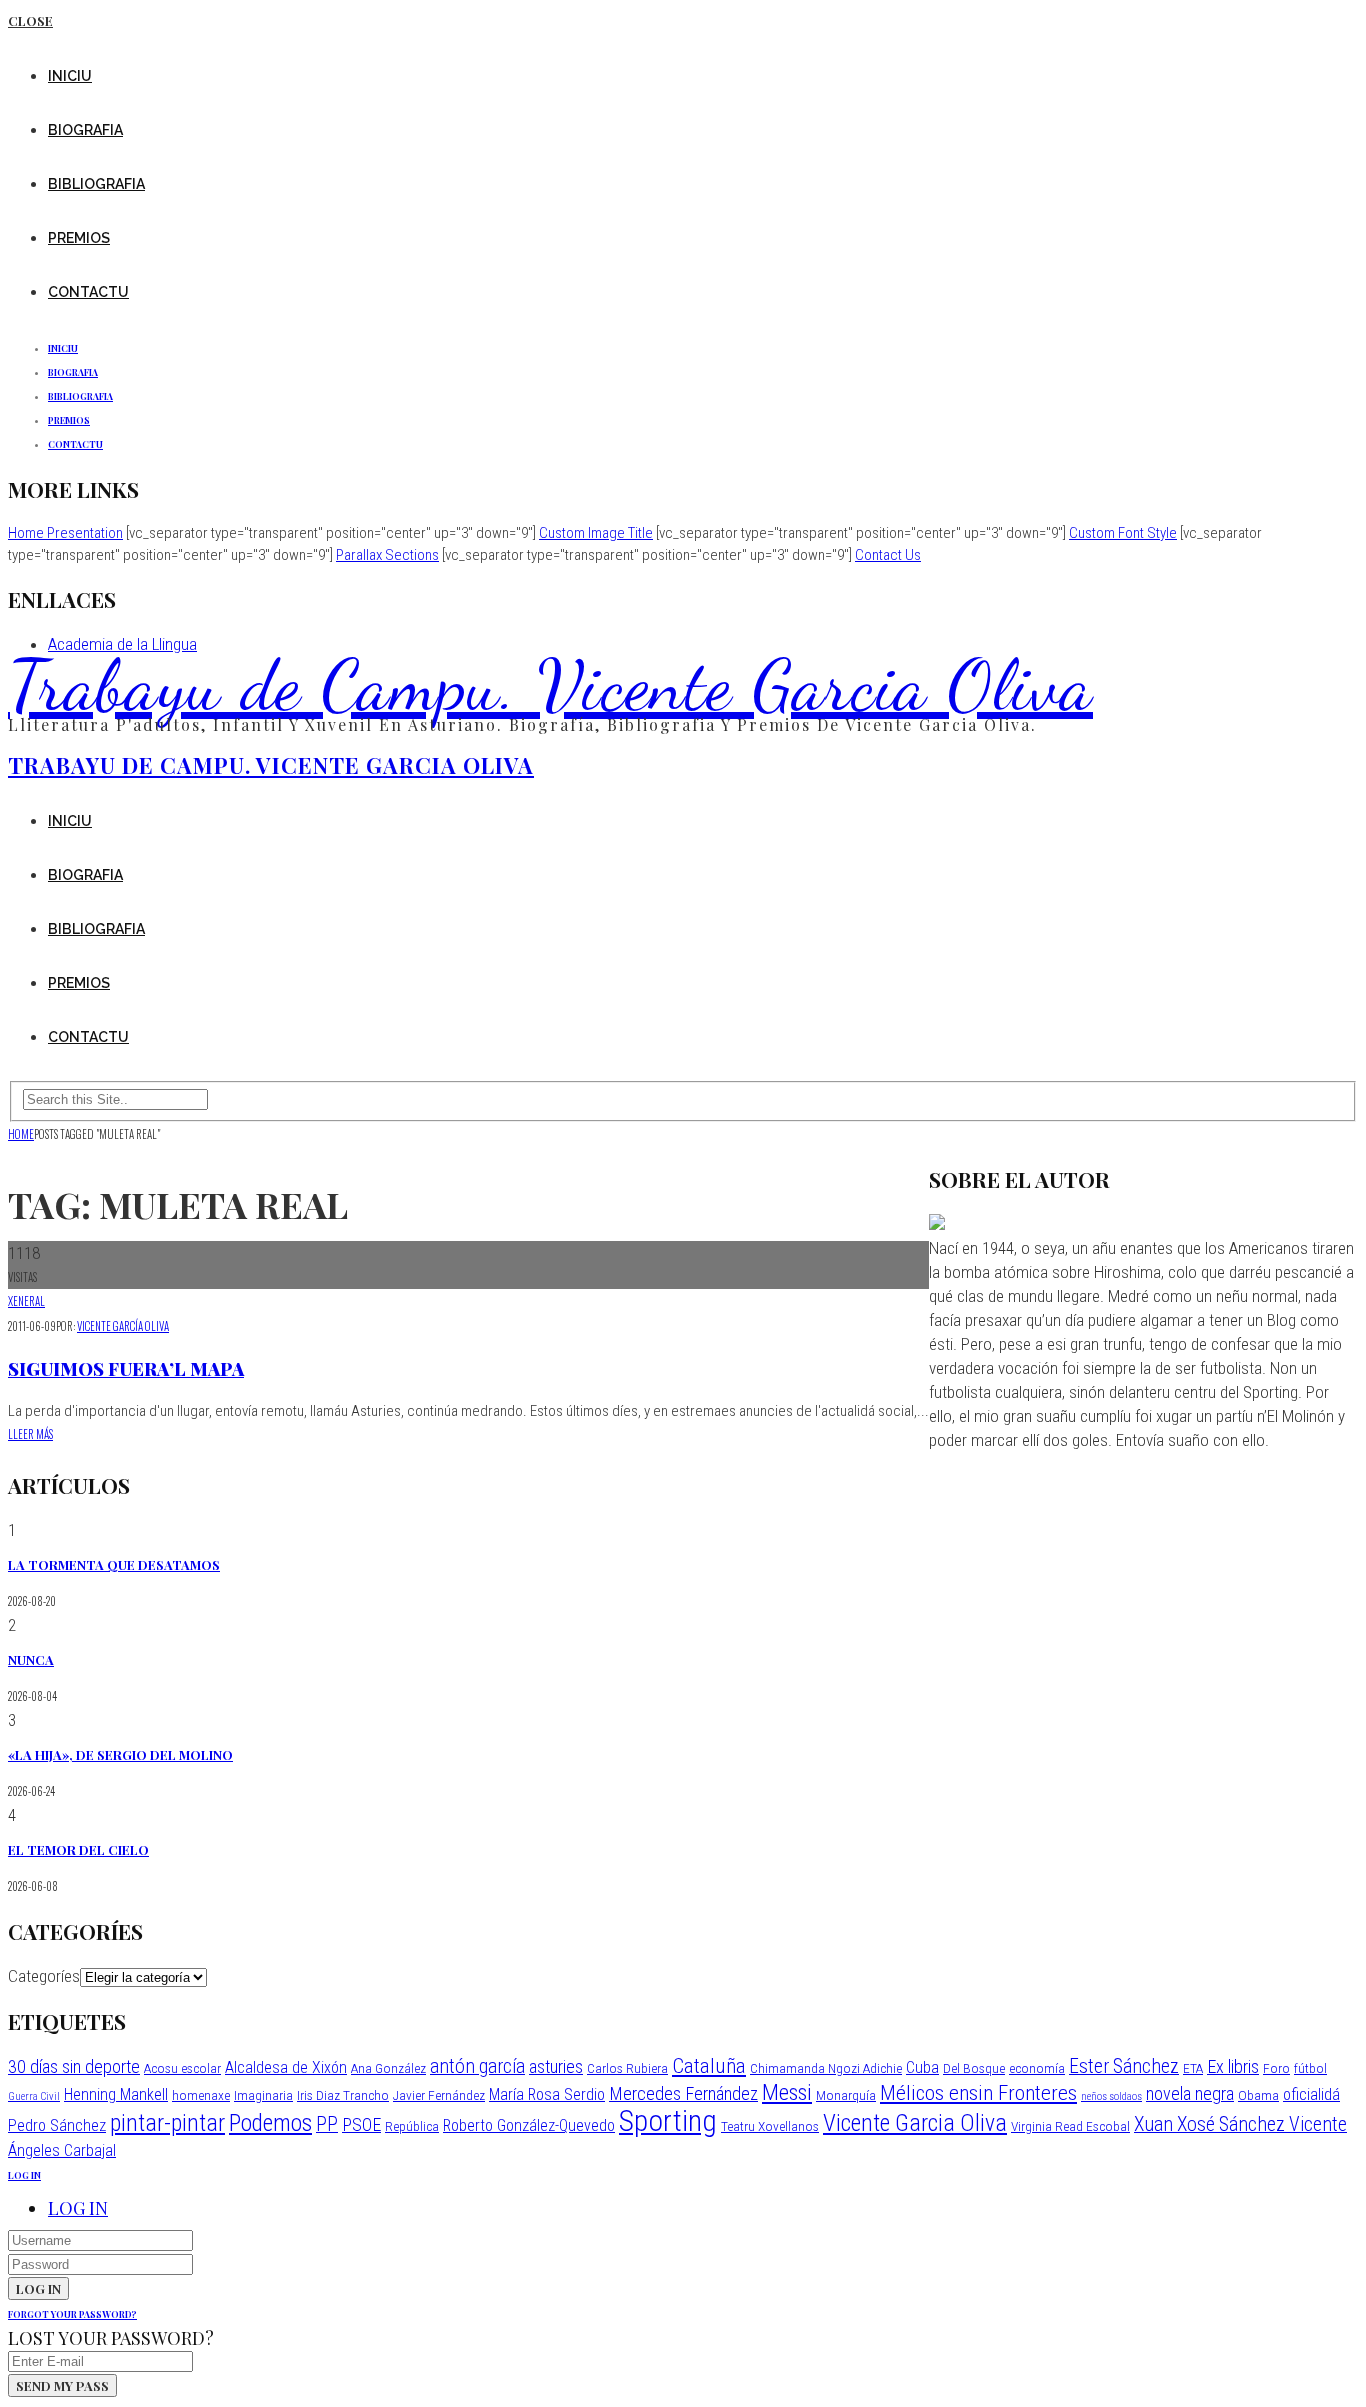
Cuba (922, 2067)
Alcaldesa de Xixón (286, 2067)
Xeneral (26, 1301)
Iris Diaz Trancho (343, 2095)
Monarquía (846, 2095)
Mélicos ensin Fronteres (978, 2092)
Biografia (85, 130)
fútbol (1310, 2068)
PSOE (361, 2124)
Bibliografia (96, 184)
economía (1037, 2068)
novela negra (1190, 2093)
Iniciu (70, 76)
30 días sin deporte (74, 2066)
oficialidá (1311, 2094)
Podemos (270, 2123)
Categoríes (44, 1976)
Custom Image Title (596, 533)
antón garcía (477, 2066)
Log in (78, 2208)
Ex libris (1233, 2066)
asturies (556, 2066)
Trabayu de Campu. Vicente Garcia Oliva (550, 685)
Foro (1276, 2068)
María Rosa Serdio (547, 2094)
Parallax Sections (387, 555)
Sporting (668, 2121)
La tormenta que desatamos (114, 1564)
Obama (1258, 2095)
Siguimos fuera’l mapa (126, 1369)
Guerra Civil (34, 2096)
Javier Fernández (439, 2095)
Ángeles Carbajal (62, 2150)
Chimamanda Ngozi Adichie (826, 2068)
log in (24, 2175)
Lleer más (30, 1434)
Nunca (31, 1659)
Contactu (88, 292)
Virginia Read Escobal (1070, 2126)
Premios (79, 238)
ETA (1193, 2068)
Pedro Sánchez (57, 2125)
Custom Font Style (1123, 533)
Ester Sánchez (1124, 2066)
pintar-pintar (167, 2123)
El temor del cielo (78, 1849)
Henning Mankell (116, 2094)
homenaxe (201, 2095)
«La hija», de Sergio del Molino (120, 1754)
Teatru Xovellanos (770, 2126)
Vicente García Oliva (123, 1326)
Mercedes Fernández (683, 2093)
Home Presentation (65, 533)
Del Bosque (974, 2068)
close (30, 20)
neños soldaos (1111, 2096)
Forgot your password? (72, 2314)
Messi (787, 2092)
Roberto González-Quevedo (529, 2125)
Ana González (388, 2068)
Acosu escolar (182, 2068)
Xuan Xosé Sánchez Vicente (1240, 2124)
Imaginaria (263, 2095)
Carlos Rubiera (627, 2068)
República (412, 2126)
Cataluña (709, 2065)
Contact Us (888, 555)
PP (327, 2124)
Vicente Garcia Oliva (915, 2123)
